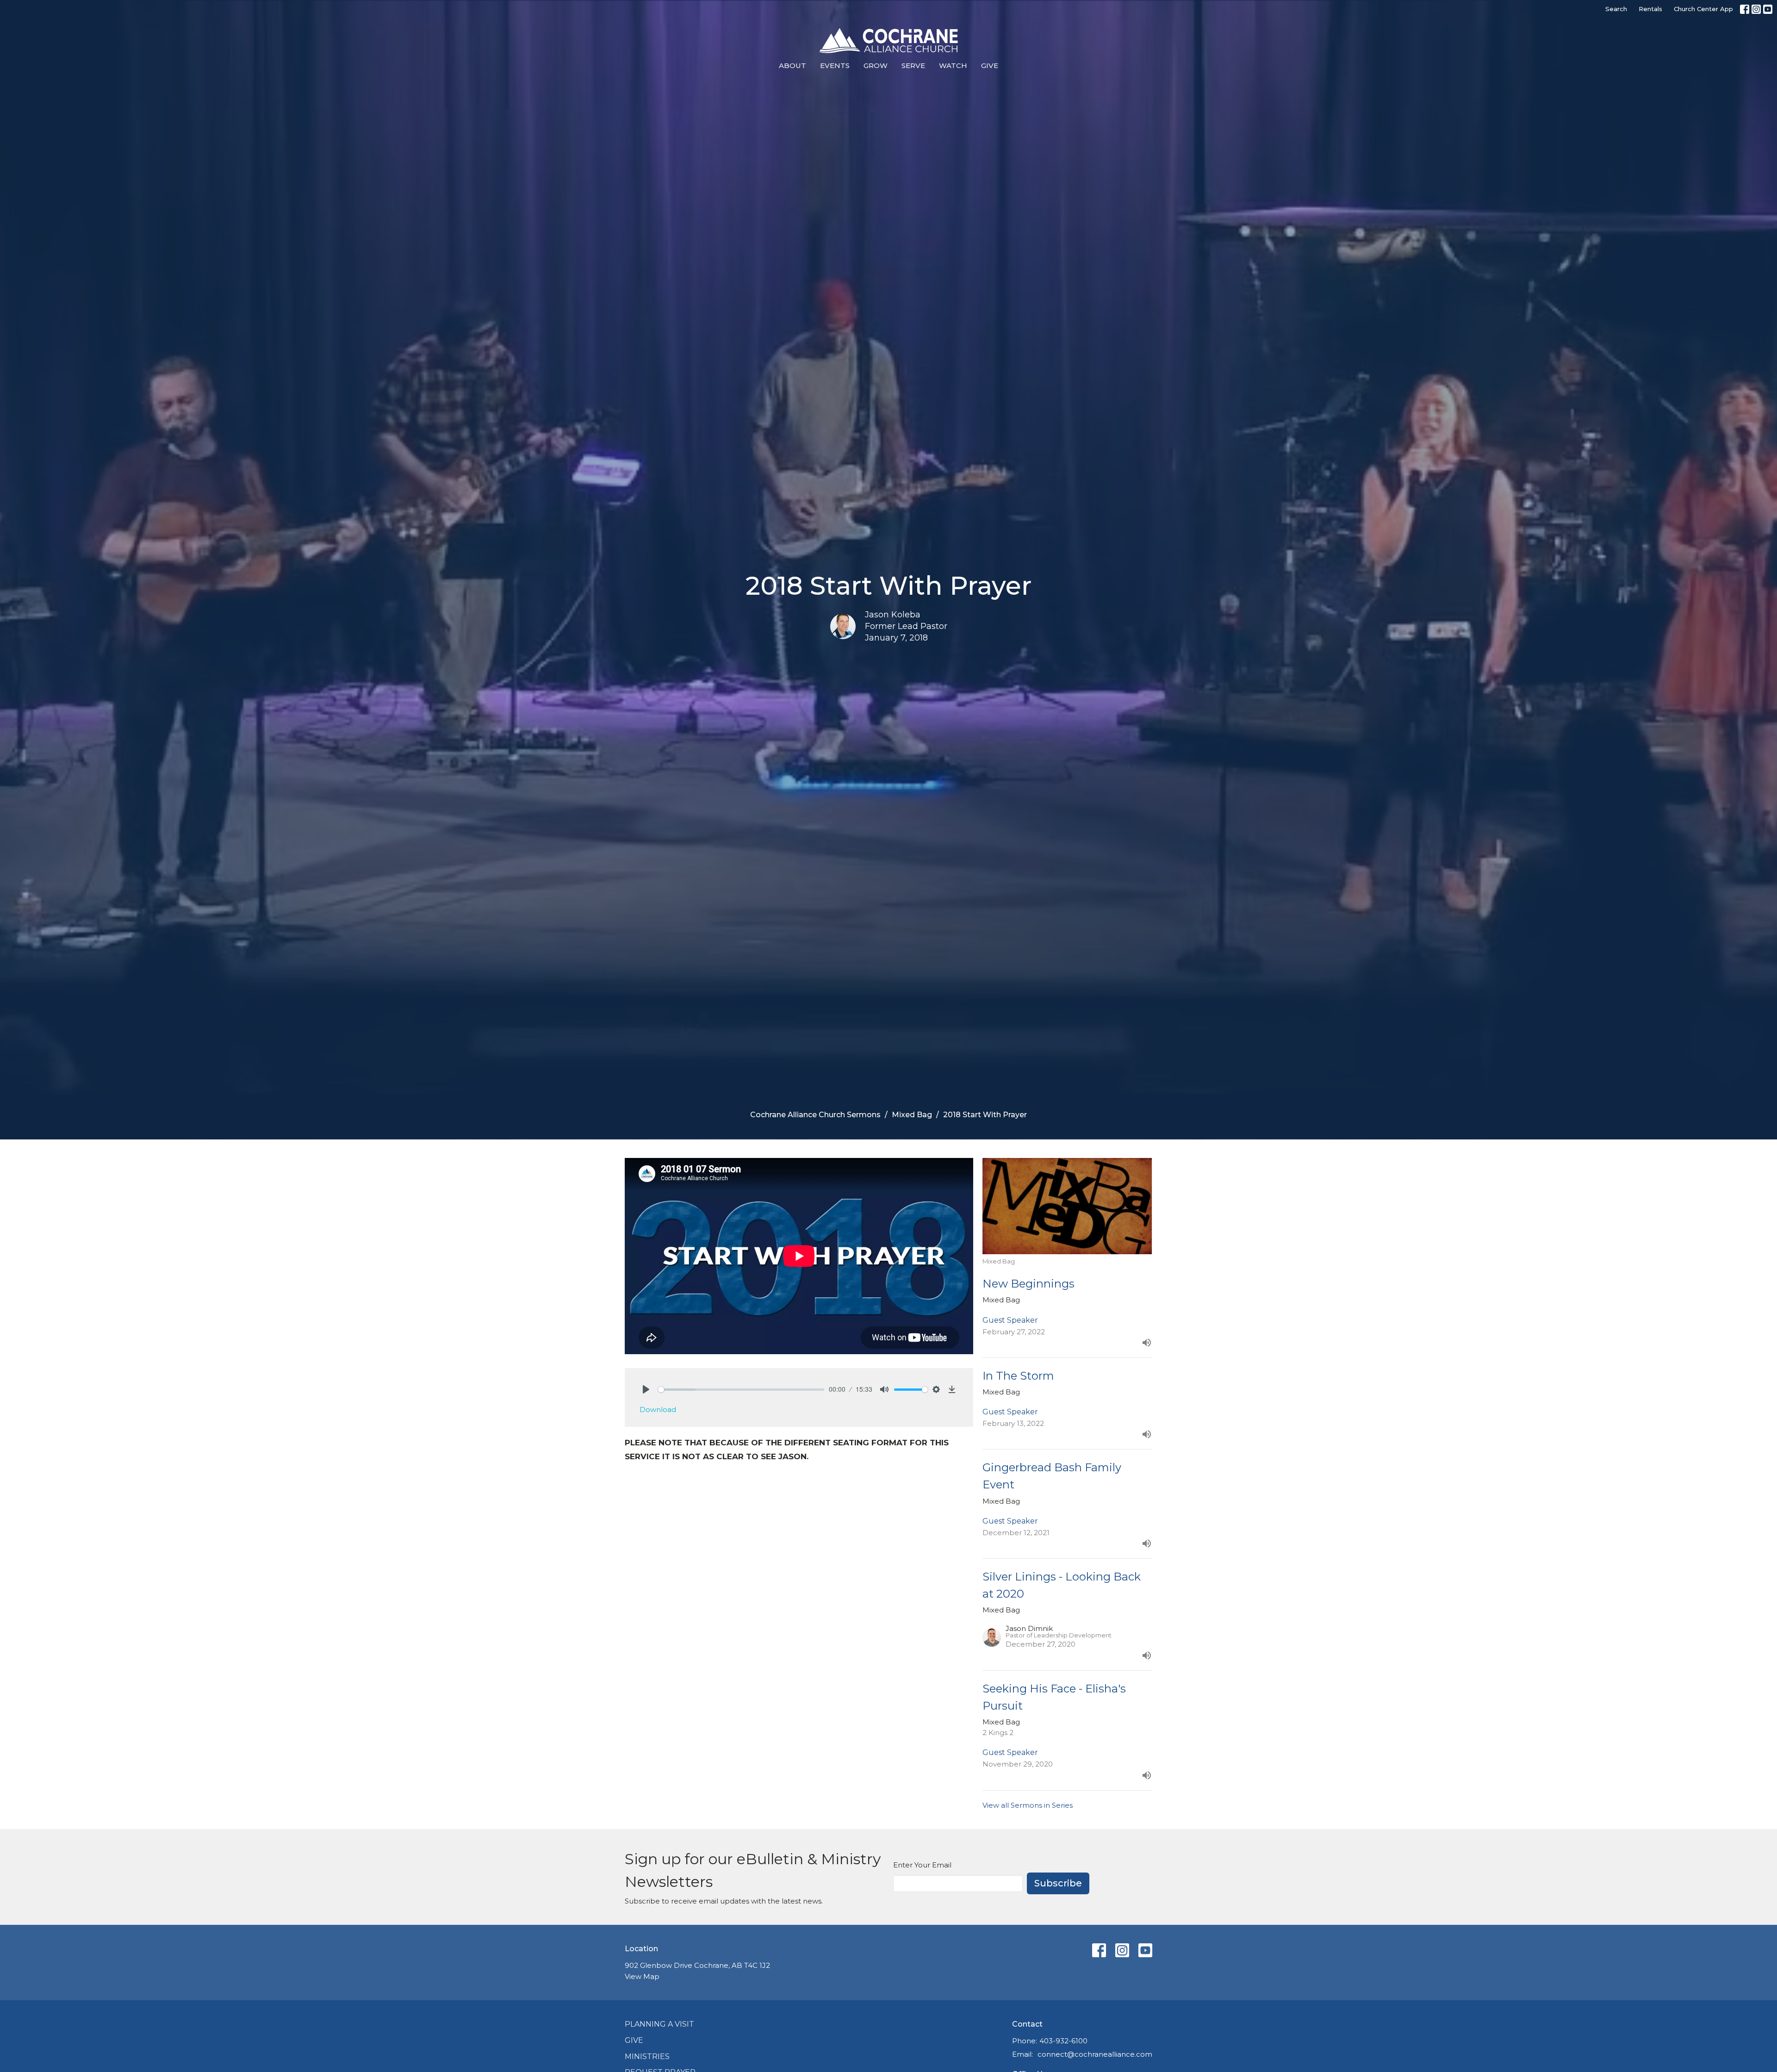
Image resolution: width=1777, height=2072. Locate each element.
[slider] (741, 1390)
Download (658, 1409)
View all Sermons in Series (1028, 1805)
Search (1616, 9)
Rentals (1650, 9)
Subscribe (1058, 1883)
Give (990, 65)
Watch (953, 65)
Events (835, 65)
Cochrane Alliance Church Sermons (815, 1115)
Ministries (647, 2056)
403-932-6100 (1063, 2041)
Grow (876, 65)
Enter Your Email (922, 1865)
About (792, 65)
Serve (913, 65)
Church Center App (1703, 9)
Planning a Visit (659, 2024)
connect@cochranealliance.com (1095, 2054)
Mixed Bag (912, 1115)
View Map (642, 1976)
